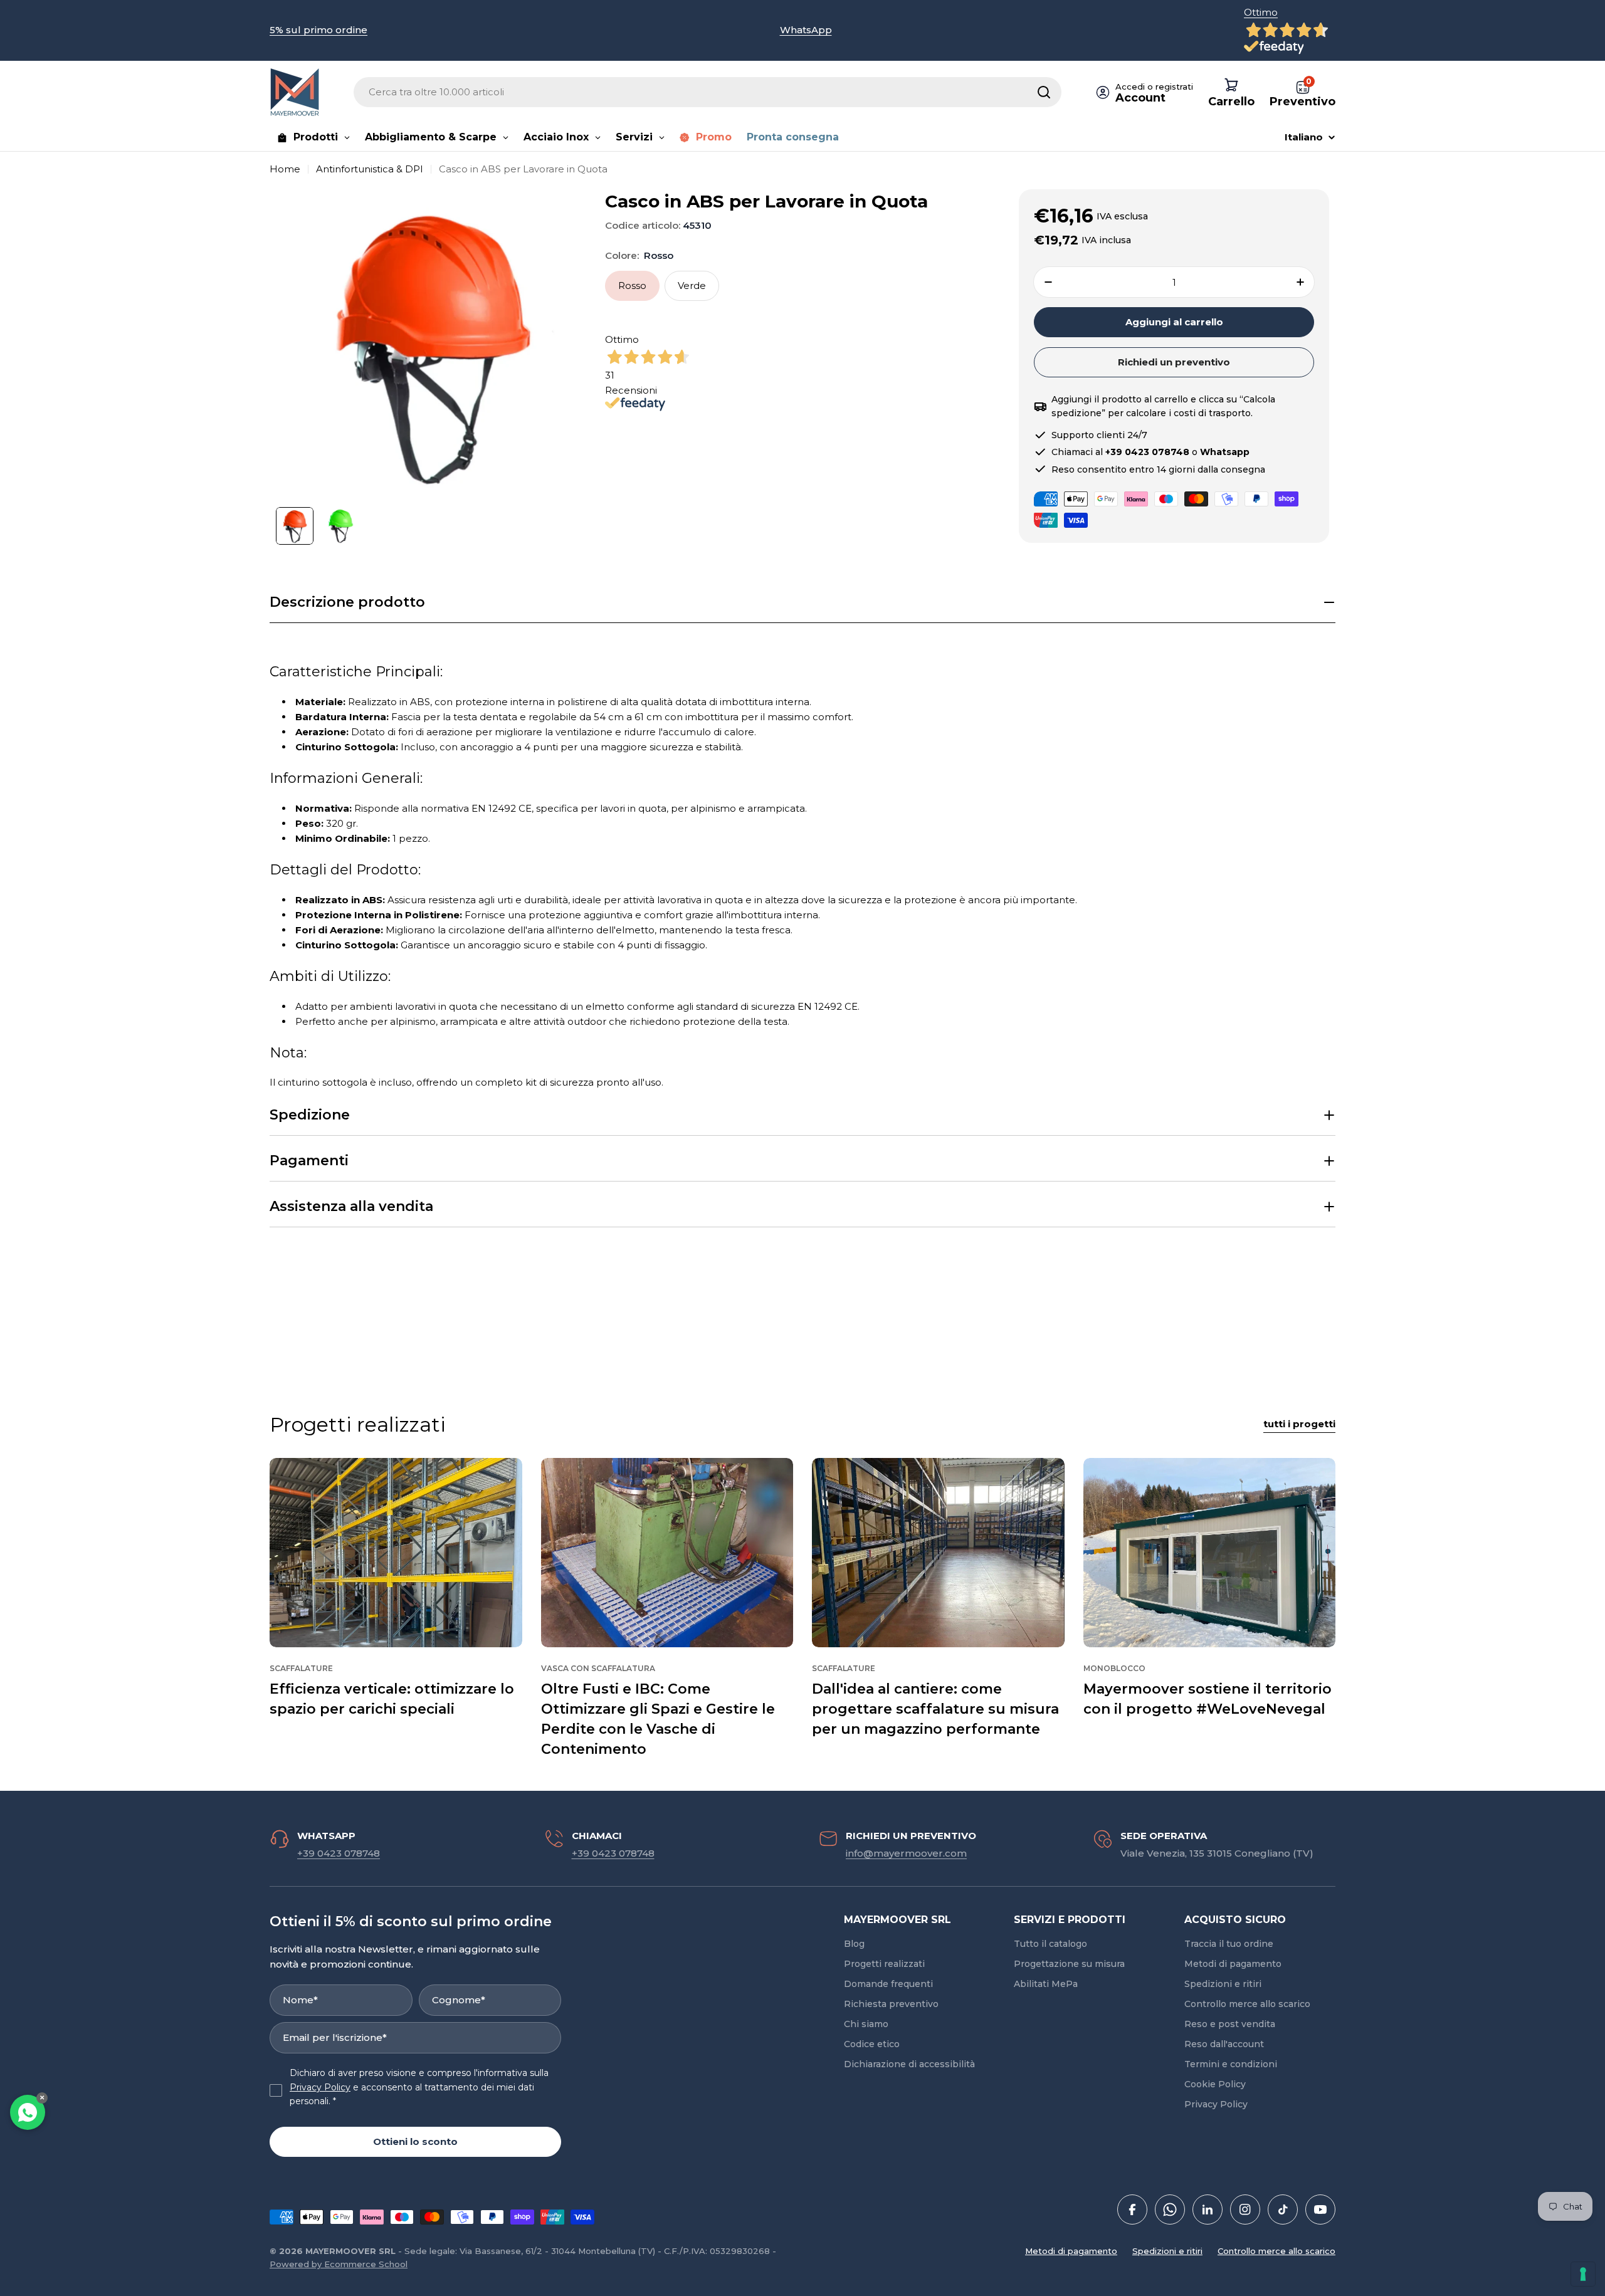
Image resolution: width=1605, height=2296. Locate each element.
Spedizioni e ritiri (1167, 2251)
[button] (802, 603)
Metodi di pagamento (1071, 2251)
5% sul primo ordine (318, 30)
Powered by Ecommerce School (339, 2264)
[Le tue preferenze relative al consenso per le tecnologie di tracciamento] (1583, 2274)
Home (285, 169)
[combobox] (708, 92)
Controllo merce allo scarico (1276, 2251)
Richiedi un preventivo (1174, 362)
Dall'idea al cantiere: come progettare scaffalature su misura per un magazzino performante (935, 1709)
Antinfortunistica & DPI (370, 169)
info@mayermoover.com (906, 1853)
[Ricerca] (1044, 92)
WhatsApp (806, 30)
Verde (692, 286)
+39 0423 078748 (339, 1853)
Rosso (632, 286)
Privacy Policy (320, 2087)
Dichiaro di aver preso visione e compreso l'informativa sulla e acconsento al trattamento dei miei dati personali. (419, 2087)
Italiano (1304, 137)
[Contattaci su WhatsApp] (28, 2112)
